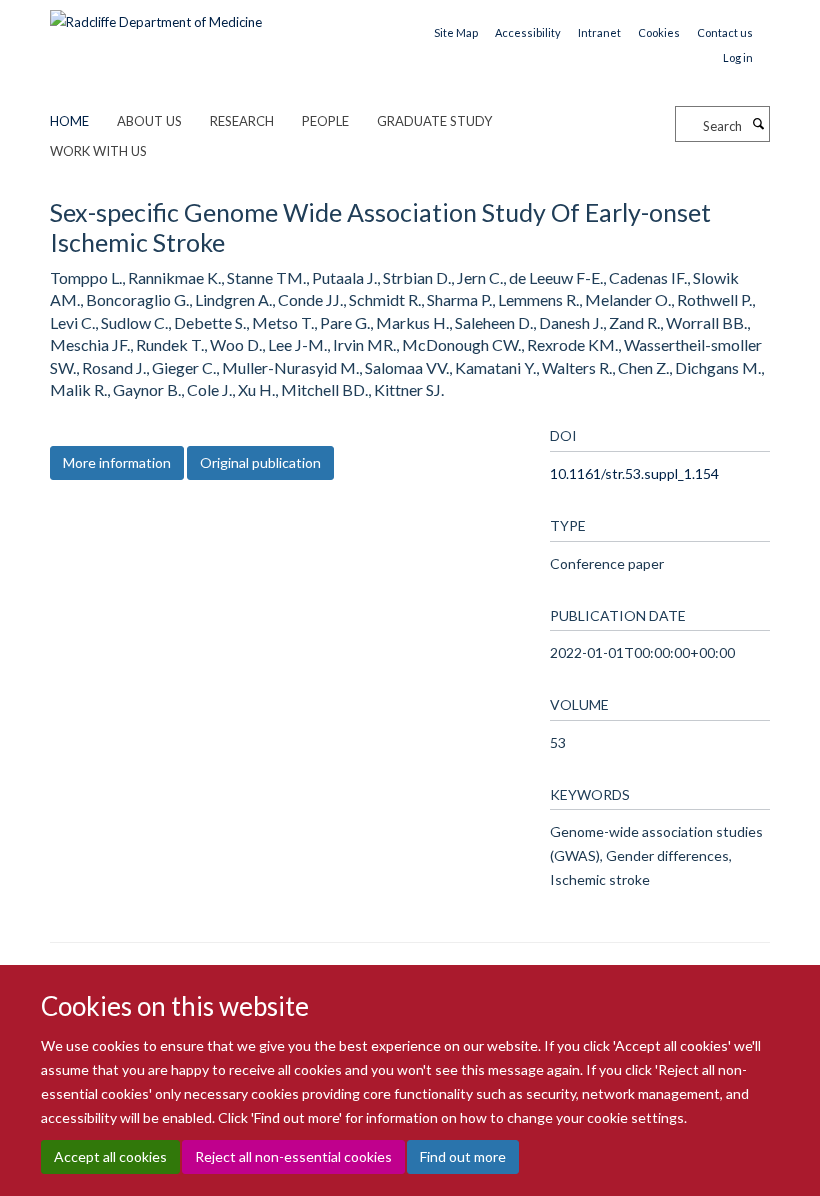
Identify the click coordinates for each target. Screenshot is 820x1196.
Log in (738, 57)
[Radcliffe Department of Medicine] (156, 15)
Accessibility (528, 32)
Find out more (463, 1156)
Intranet (599, 32)
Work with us (98, 151)
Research (242, 121)
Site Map (456, 32)
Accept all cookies (110, 1156)
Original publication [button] (260, 462)
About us (149, 121)
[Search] (758, 124)
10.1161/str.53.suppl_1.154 (634, 473)
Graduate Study (434, 121)
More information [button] (117, 462)
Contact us (725, 32)
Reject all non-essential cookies (293, 1156)
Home (69, 121)
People (325, 121)
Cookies (659, 32)
